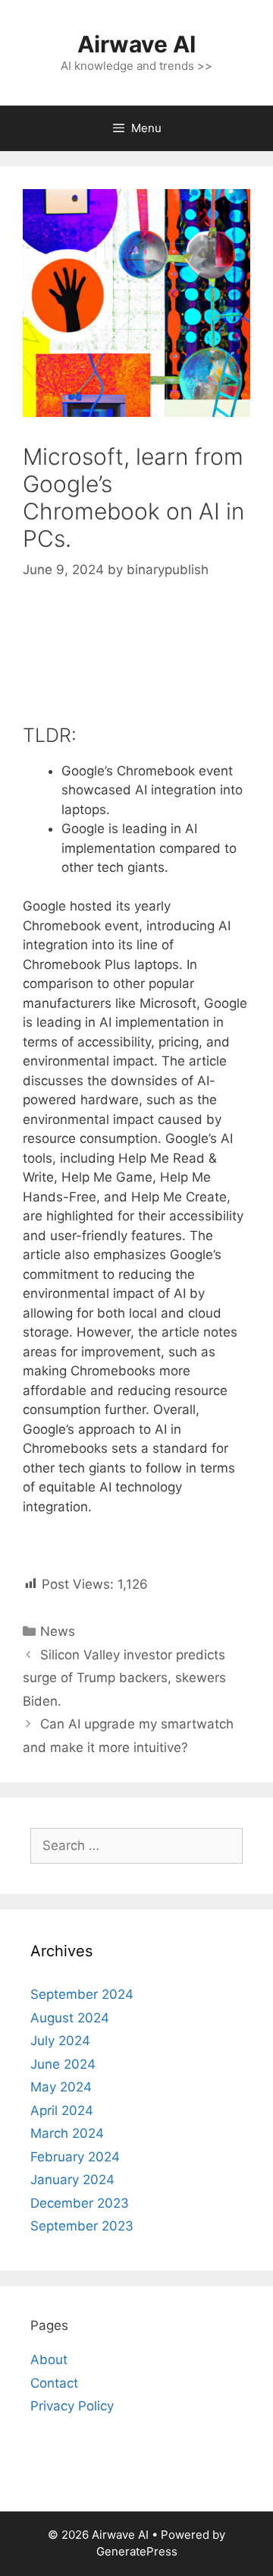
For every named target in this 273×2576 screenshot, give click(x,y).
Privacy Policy (72, 2406)
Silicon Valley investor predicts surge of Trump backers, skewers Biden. (124, 1678)
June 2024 (63, 2064)
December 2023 (80, 2203)
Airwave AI (136, 44)
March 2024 (67, 2133)
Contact (54, 2383)
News (58, 1631)
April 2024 (62, 2110)
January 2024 (72, 2180)
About (49, 2360)
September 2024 (82, 1994)
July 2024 (60, 2041)
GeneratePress (137, 2551)
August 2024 (70, 2018)
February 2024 (75, 2157)
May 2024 (61, 2087)
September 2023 (82, 2226)
